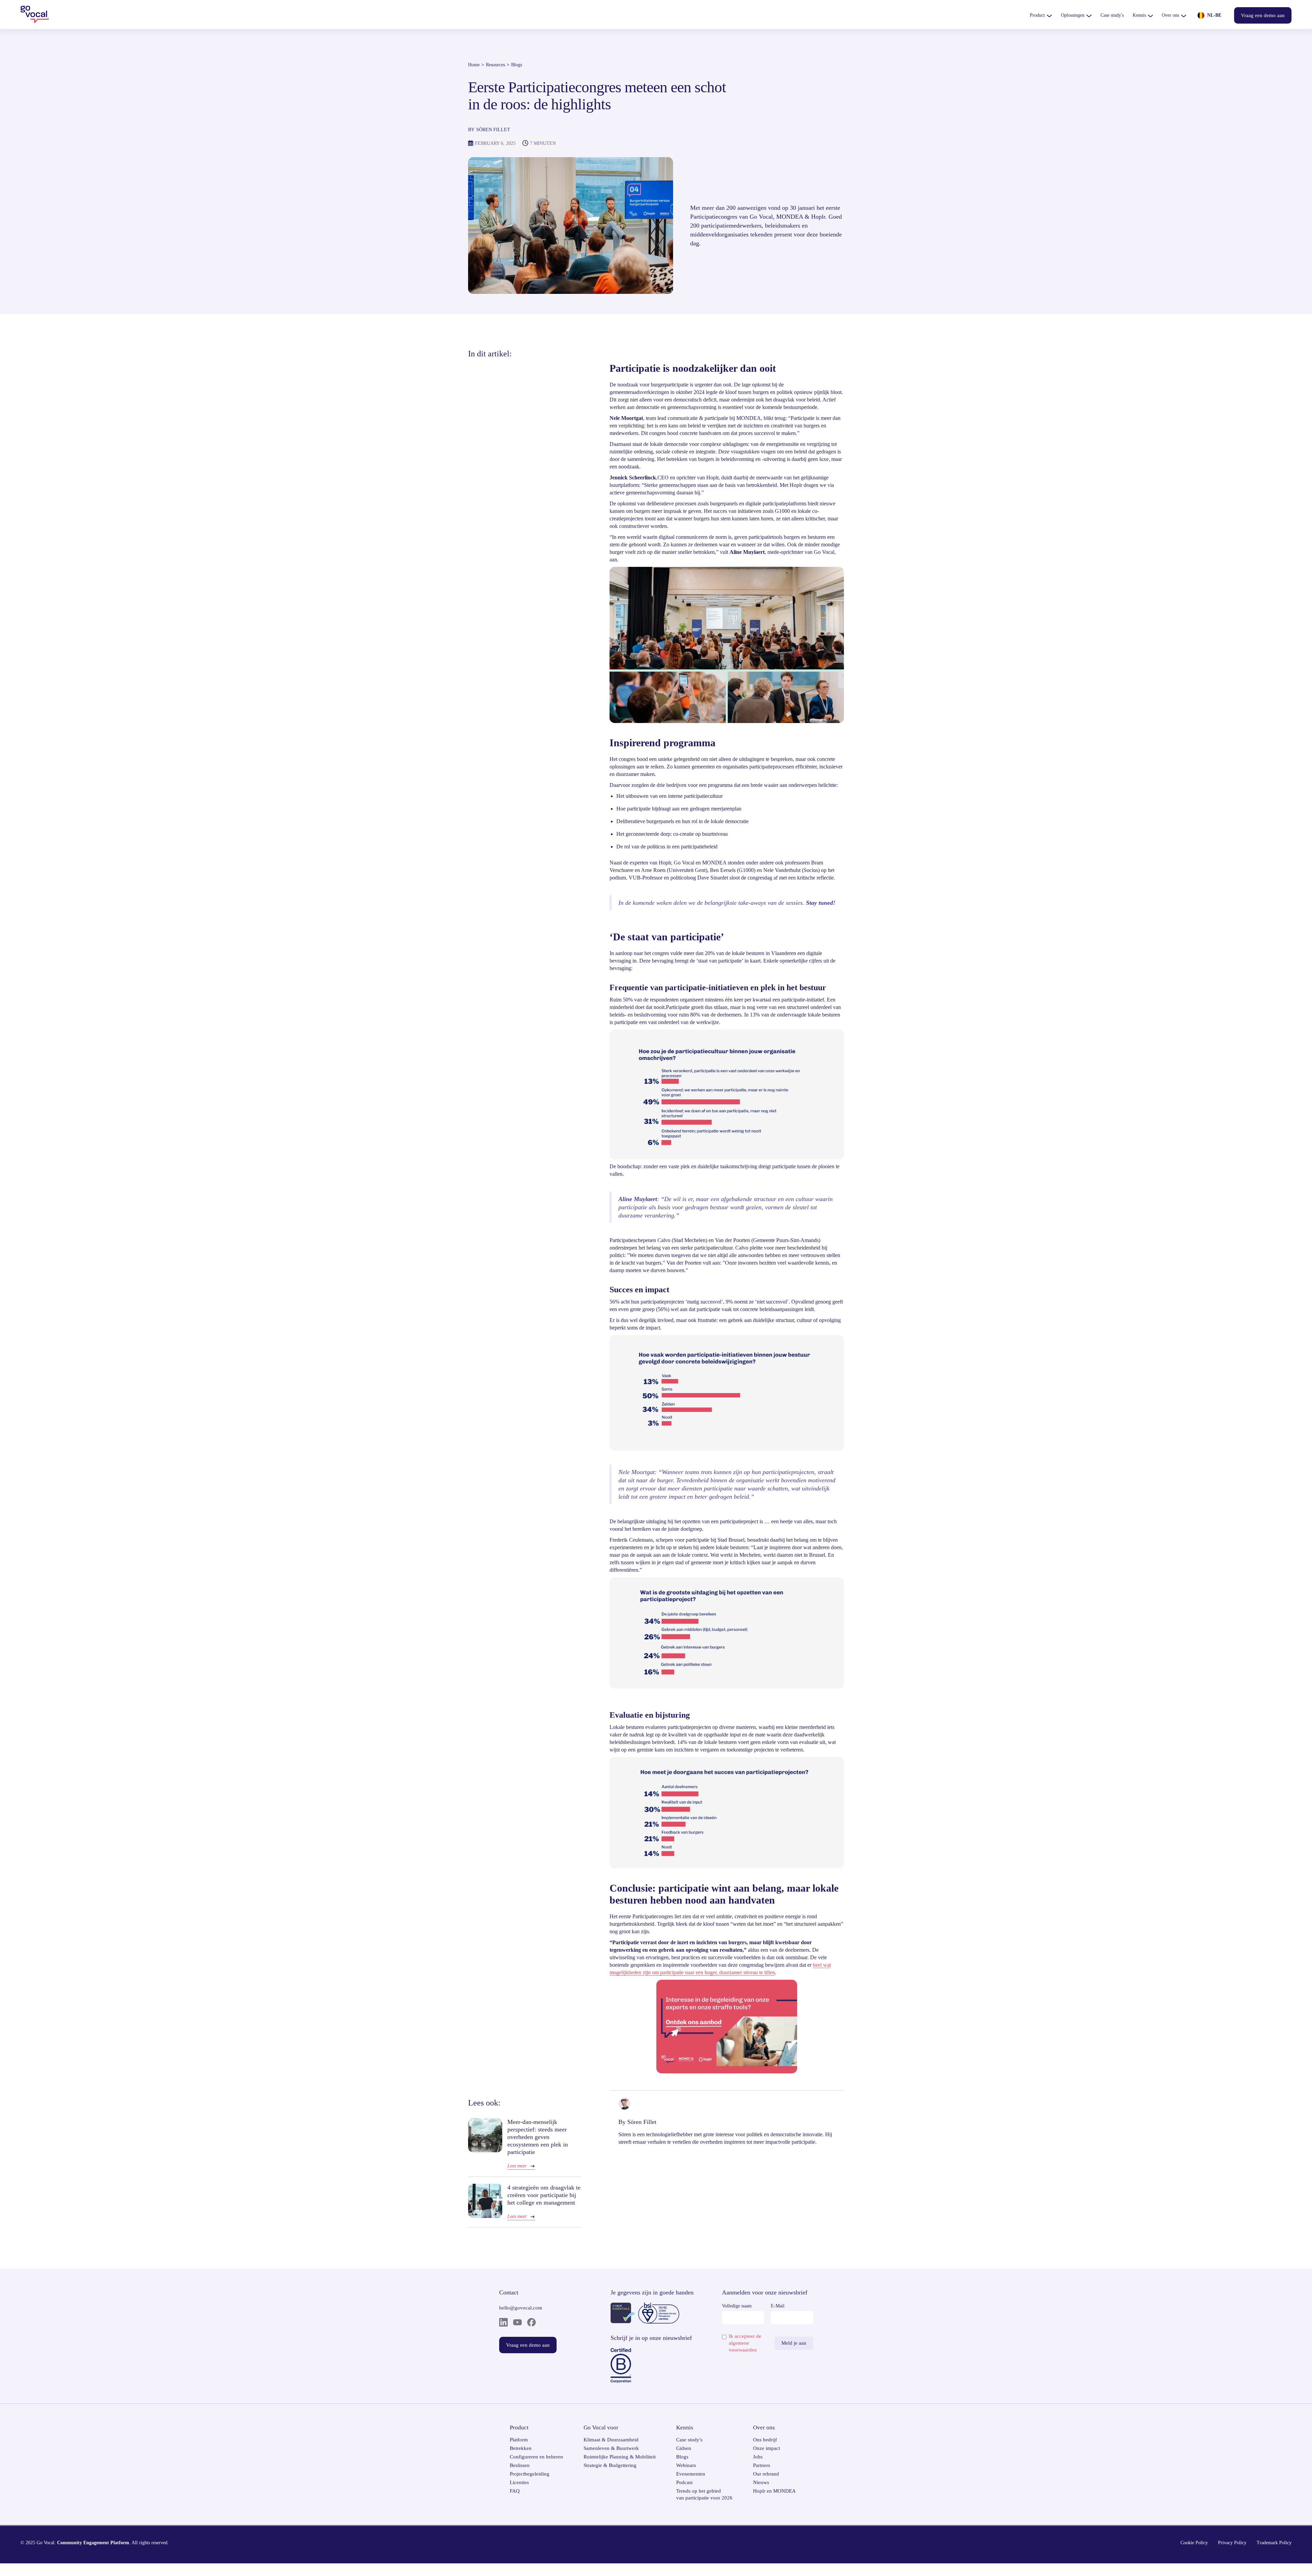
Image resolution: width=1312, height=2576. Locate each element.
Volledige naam (737, 2306)
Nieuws (761, 2482)
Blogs (517, 65)
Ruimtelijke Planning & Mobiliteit (620, 2457)
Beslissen (520, 2465)
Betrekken (521, 2448)
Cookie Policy (1194, 2543)
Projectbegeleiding (530, 2474)
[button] (1041, 15)
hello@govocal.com (521, 2308)
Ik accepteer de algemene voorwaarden (745, 2343)
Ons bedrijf (765, 2440)
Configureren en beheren (536, 2457)
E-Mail (778, 2306)
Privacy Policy (1232, 2543)
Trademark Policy (1274, 2543)
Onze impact (767, 2448)
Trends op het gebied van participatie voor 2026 (704, 2494)
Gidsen (684, 2448)
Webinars (686, 2465)
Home (474, 65)
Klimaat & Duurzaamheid (611, 2440)
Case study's (689, 2440)
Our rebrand (766, 2474)
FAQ (515, 2491)
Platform (519, 2440)
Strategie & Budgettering (610, 2465)
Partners (762, 2465)
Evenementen (691, 2474)
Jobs (758, 2457)
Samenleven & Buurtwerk (611, 2448)
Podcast (684, 2482)
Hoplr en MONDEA (774, 2491)
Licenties (519, 2482)
